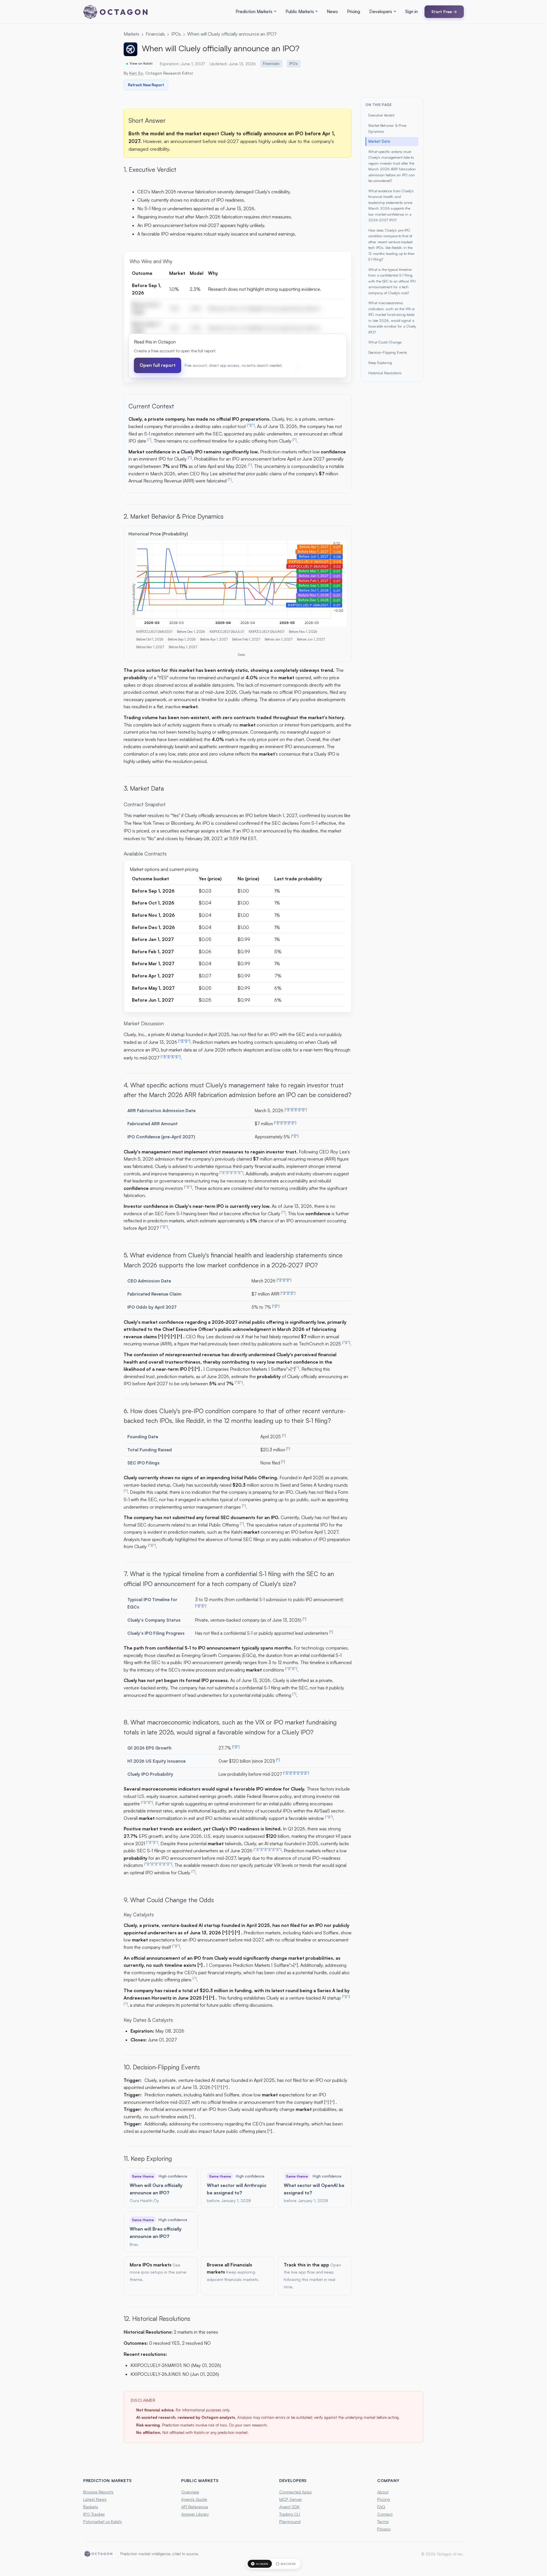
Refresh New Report (146, 85)
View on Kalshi (141, 64)
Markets (131, 34)
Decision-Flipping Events (388, 352)
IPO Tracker (94, 2514)
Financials (155, 34)
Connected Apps (295, 2492)
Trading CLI (290, 2514)
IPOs (176, 34)
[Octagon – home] (115, 12)
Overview (190, 2492)
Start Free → (444, 11)
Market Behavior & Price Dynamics (387, 128)
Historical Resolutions (385, 373)
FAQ (381, 2507)
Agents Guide (194, 2499)
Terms (383, 2521)
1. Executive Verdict (150, 169)
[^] (249, 425)
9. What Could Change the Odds (169, 1900)
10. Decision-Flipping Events (162, 2067)
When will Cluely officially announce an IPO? (232, 34)
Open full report (158, 365)
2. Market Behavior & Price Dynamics (174, 516)
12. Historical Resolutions (157, 2318)
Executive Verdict (381, 115)
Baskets (91, 2507)
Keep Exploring (380, 363)
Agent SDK (289, 2507)
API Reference (195, 2507)
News (332, 12)
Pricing (354, 12)
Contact (385, 2514)
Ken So (136, 73)
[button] (256, 12)
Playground (290, 2521)
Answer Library (195, 2514)
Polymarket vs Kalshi (102, 2521)
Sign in (411, 12)
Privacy (384, 2529)
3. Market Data (144, 788)
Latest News (95, 2499)
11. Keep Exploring (148, 2158)
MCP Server (291, 2499)
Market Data (379, 141)
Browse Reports (98, 2492)
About (383, 2492)
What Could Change (385, 342)
